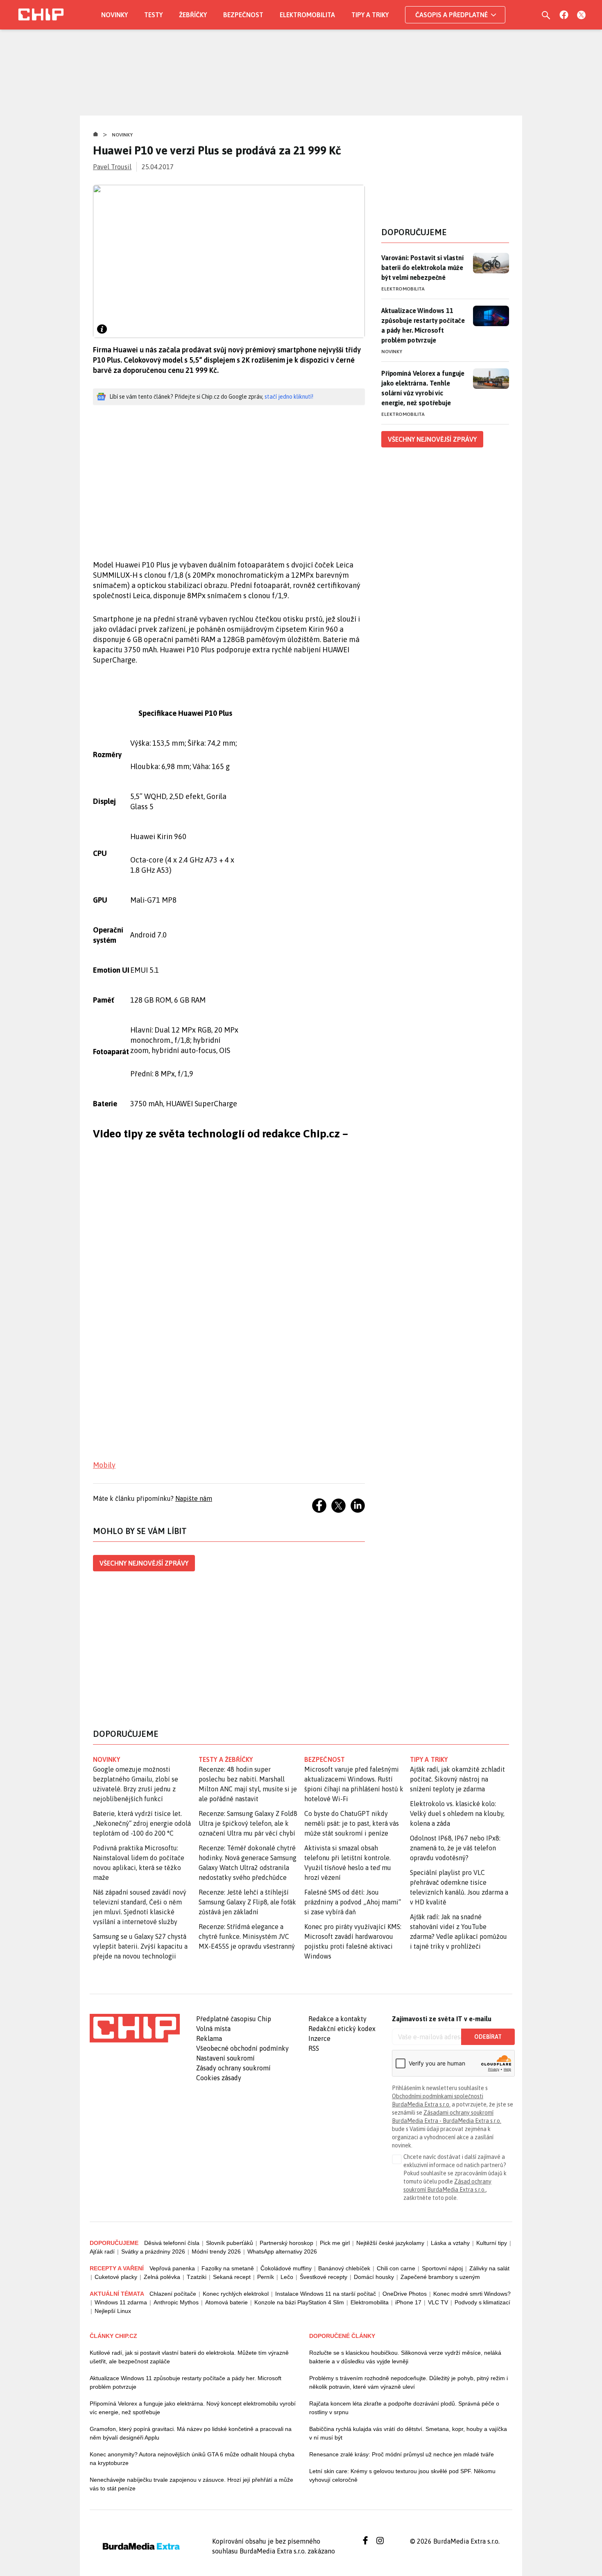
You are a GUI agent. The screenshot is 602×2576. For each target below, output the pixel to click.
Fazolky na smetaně (228, 2268)
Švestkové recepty (324, 2277)
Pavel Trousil (112, 167)
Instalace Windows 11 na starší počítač (326, 2294)
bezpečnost (325, 1759)
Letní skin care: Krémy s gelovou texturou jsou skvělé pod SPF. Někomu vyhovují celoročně (402, 2475)
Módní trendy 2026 (216, 2251)
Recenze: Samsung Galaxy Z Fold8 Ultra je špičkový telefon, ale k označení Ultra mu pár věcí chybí (248, 1823)
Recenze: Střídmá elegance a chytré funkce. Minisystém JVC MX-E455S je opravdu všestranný (247, 1936)
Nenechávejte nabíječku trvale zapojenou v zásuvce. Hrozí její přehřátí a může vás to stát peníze (191, 2484)
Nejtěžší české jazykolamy (390, 2243)
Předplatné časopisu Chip (234, 2019)
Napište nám (194, 1498)
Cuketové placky (116, 2277)
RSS (314, 2048)
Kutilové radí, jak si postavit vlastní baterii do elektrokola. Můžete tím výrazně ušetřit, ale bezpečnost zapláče (189, 2357)
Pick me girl (335, 2243)
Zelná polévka (162, 2277)
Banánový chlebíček (344, 2268)
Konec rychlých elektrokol (236, 2294)
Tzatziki (197, 2277)
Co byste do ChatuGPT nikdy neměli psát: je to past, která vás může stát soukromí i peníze (352, 1823)
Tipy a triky (370, 15)
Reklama (209, 2038)
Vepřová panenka (172, 2268)
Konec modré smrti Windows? (472, 2294)
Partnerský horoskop (286, 2243)
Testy (153, 15)
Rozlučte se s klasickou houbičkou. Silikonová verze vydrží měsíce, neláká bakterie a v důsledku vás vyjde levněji (405, 2357)
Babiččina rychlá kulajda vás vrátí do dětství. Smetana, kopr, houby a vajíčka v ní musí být (408, 2433)
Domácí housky (374, 2277)
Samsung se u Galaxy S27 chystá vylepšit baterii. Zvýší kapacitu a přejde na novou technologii (140, 1946)
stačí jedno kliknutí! (289, 397)
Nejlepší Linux (113, 2311)
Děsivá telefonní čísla (172, 2243)
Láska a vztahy (450, 2243)
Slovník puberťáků (230, 2243)
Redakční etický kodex (342, 2029)
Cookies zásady (219, 2078)
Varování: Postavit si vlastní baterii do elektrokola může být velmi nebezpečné (422, 268)
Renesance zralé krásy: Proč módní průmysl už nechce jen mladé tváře (402, 2454)
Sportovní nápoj (442, 2268)
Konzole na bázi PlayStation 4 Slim (299, 2302)
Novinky (114, 15)
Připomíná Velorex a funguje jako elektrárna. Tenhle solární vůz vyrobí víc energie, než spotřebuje (423, 388)
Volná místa (213, 2029)
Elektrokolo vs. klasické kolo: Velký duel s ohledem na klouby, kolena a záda (457, 1813)
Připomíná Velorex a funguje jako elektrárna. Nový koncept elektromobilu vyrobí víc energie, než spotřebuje (193, 2408)
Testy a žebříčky (226, 1759)
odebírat (488, 2037)
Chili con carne (396, 2268)
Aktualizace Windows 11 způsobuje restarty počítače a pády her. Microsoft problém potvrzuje (423, 325)
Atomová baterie (226, 2302)
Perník (266, 2277)
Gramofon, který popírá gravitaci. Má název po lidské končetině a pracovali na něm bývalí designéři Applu (191, 2433)
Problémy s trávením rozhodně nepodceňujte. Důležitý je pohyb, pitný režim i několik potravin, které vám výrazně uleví (408, 2382)
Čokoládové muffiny (286, 2268)
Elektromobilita (307, 15)
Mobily (104, 1465)
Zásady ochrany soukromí (233, 2068)
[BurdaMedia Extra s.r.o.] (135, 2028)
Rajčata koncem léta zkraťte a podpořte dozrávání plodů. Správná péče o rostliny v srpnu (404, 2408)
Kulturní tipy (492, 2243)
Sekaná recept (232, 2277)
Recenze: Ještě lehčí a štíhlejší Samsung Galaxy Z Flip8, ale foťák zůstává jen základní (247, 1902)
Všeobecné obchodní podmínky (242, 2048)
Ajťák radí (102, 2251)
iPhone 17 (408, 2302)
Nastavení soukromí (225, 2058)
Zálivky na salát (489, 2268)
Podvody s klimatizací (482, 2302)
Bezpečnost (243, 15)
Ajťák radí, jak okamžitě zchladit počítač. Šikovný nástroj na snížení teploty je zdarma (457, 1779)
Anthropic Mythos (176, 2302)
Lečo (287, 2277)
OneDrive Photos (405, 2294)
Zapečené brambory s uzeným (440, 2277)
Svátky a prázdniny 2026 (153, 2251)
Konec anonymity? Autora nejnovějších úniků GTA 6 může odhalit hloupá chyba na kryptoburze (192, 2459)
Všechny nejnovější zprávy (144, 1563)
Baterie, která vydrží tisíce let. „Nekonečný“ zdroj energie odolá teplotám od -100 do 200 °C (142, 1823)
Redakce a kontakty (337, 2019)
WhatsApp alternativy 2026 (282, 2251)
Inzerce (319, 2038)
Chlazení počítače (173, 2294)
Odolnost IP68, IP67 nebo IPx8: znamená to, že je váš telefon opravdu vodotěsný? (455, 1848)
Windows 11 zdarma (121, 2302)
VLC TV (438, 2302)
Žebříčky (193, 15)
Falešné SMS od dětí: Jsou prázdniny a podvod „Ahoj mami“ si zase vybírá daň (353, 1902)
